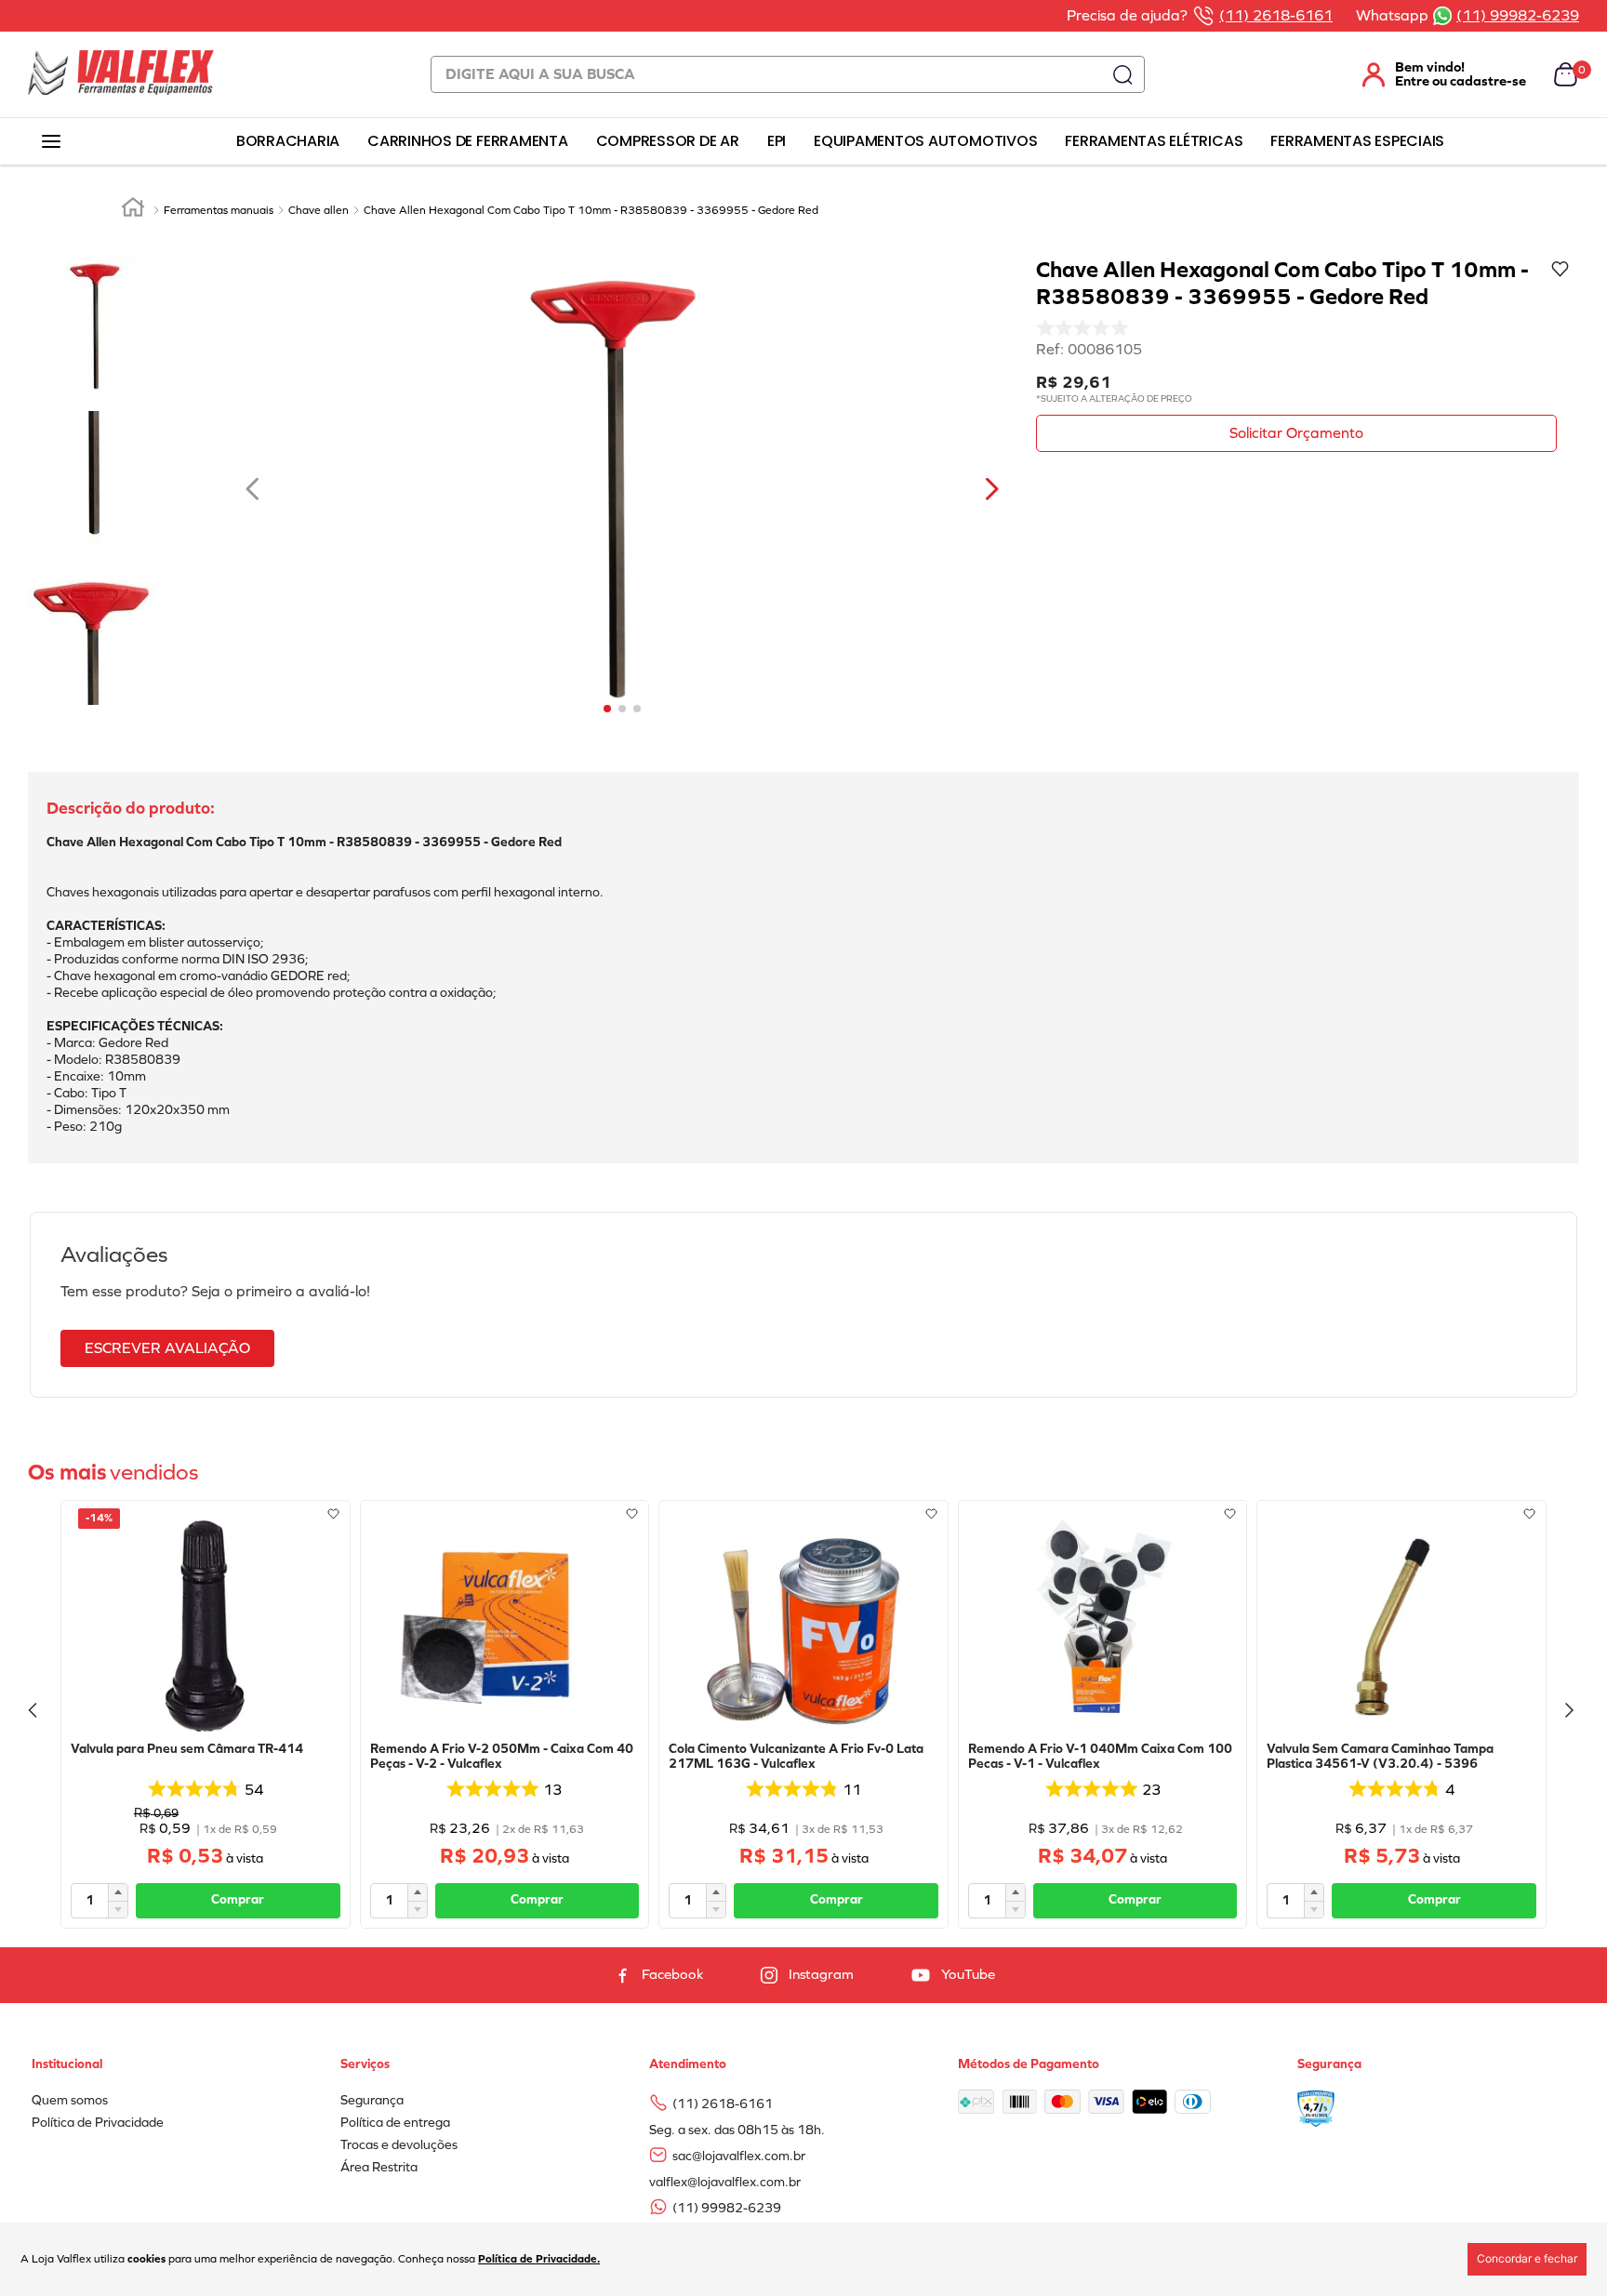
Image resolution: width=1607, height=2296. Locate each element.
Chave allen (319, 210)
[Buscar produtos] (1122, 74)
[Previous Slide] (35, 1714)
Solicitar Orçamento (1296, 433)
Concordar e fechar (1527, 2258)
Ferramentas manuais (219, 210)
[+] (118, 1892)
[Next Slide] (1572, 1714)
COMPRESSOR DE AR (668, 141)
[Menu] (51, 142)
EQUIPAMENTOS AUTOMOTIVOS (925, 141)
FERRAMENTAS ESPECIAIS (1357, 141)
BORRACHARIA (288, 141)
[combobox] (788, 74)
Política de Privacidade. (539, 2259)
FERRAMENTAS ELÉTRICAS (1154, 141)
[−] (118, 1909)
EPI (777, 141)
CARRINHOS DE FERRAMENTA (467, 141)
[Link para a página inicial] (133, 210)
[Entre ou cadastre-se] (1433, 74)
